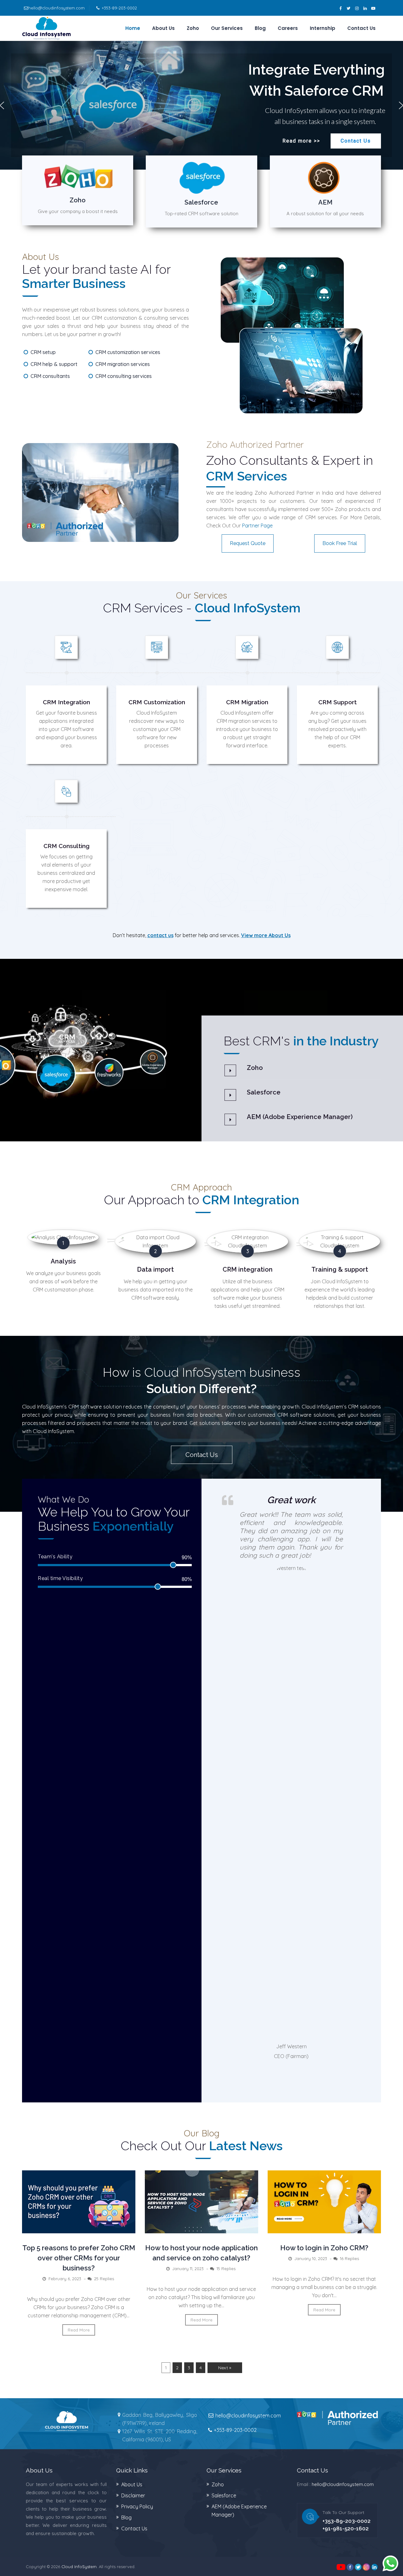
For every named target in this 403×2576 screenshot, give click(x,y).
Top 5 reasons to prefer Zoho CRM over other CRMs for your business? (79, 2258)
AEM (325, 202)
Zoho (193, 28)
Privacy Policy (137, 2506)
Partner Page (257, 526)
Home (133, 28)
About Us (163, 28)
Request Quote (248, 543)
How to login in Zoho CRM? (324, 2248)
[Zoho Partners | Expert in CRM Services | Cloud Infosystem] (46, 28)
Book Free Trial (340, 543)
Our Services (227, 28)
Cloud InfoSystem (79, 2567)
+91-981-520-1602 (346, 2528)
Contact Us (361, 28)
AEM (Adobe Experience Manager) (300, 1117)
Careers (288, 28)
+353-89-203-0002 (119, 8)
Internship (323, 28)
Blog (260, 28)
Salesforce (201, 202)
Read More (79, 2330)
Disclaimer (133, 2495)
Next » (225, 2368)
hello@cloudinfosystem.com (57, 8)
